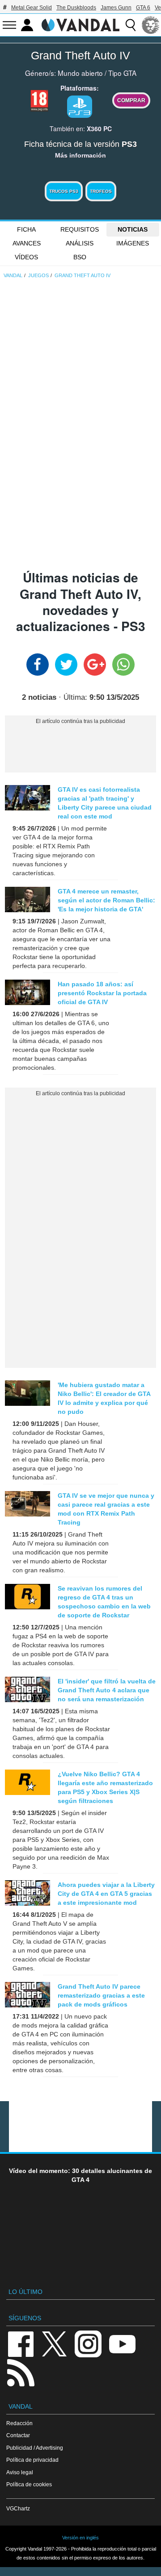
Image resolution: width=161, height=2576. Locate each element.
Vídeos (26, 257)
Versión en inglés (80, 2538)
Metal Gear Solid (32, 8)
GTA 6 (143, 8)
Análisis (80, 243)
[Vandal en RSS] (21, 2372)
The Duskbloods (76, 8)
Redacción (19, 2423)
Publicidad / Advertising (35, 2448)
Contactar (18, 2435)
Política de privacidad (32, 2460)
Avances (27, 243)
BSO (80, 257)
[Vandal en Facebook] (21, 2343)
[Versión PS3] (80, 107)
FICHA (26, 229)
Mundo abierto (80, 73)
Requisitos (80, 229)
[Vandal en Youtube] (122, 2343)
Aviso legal (20, 2472)
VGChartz (18, 2508)
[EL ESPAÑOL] (151, 25)
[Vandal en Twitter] (55, 2343)
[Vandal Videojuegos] (80, 24)
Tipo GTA (122, 73)
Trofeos (101, 191)
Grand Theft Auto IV (80, 55)
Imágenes (133, 243)
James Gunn (116, 8)
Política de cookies (29, 2484)
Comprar (131, 100)
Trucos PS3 (64, 191)
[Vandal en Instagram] (88, 2343)
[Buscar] (131, 25)
